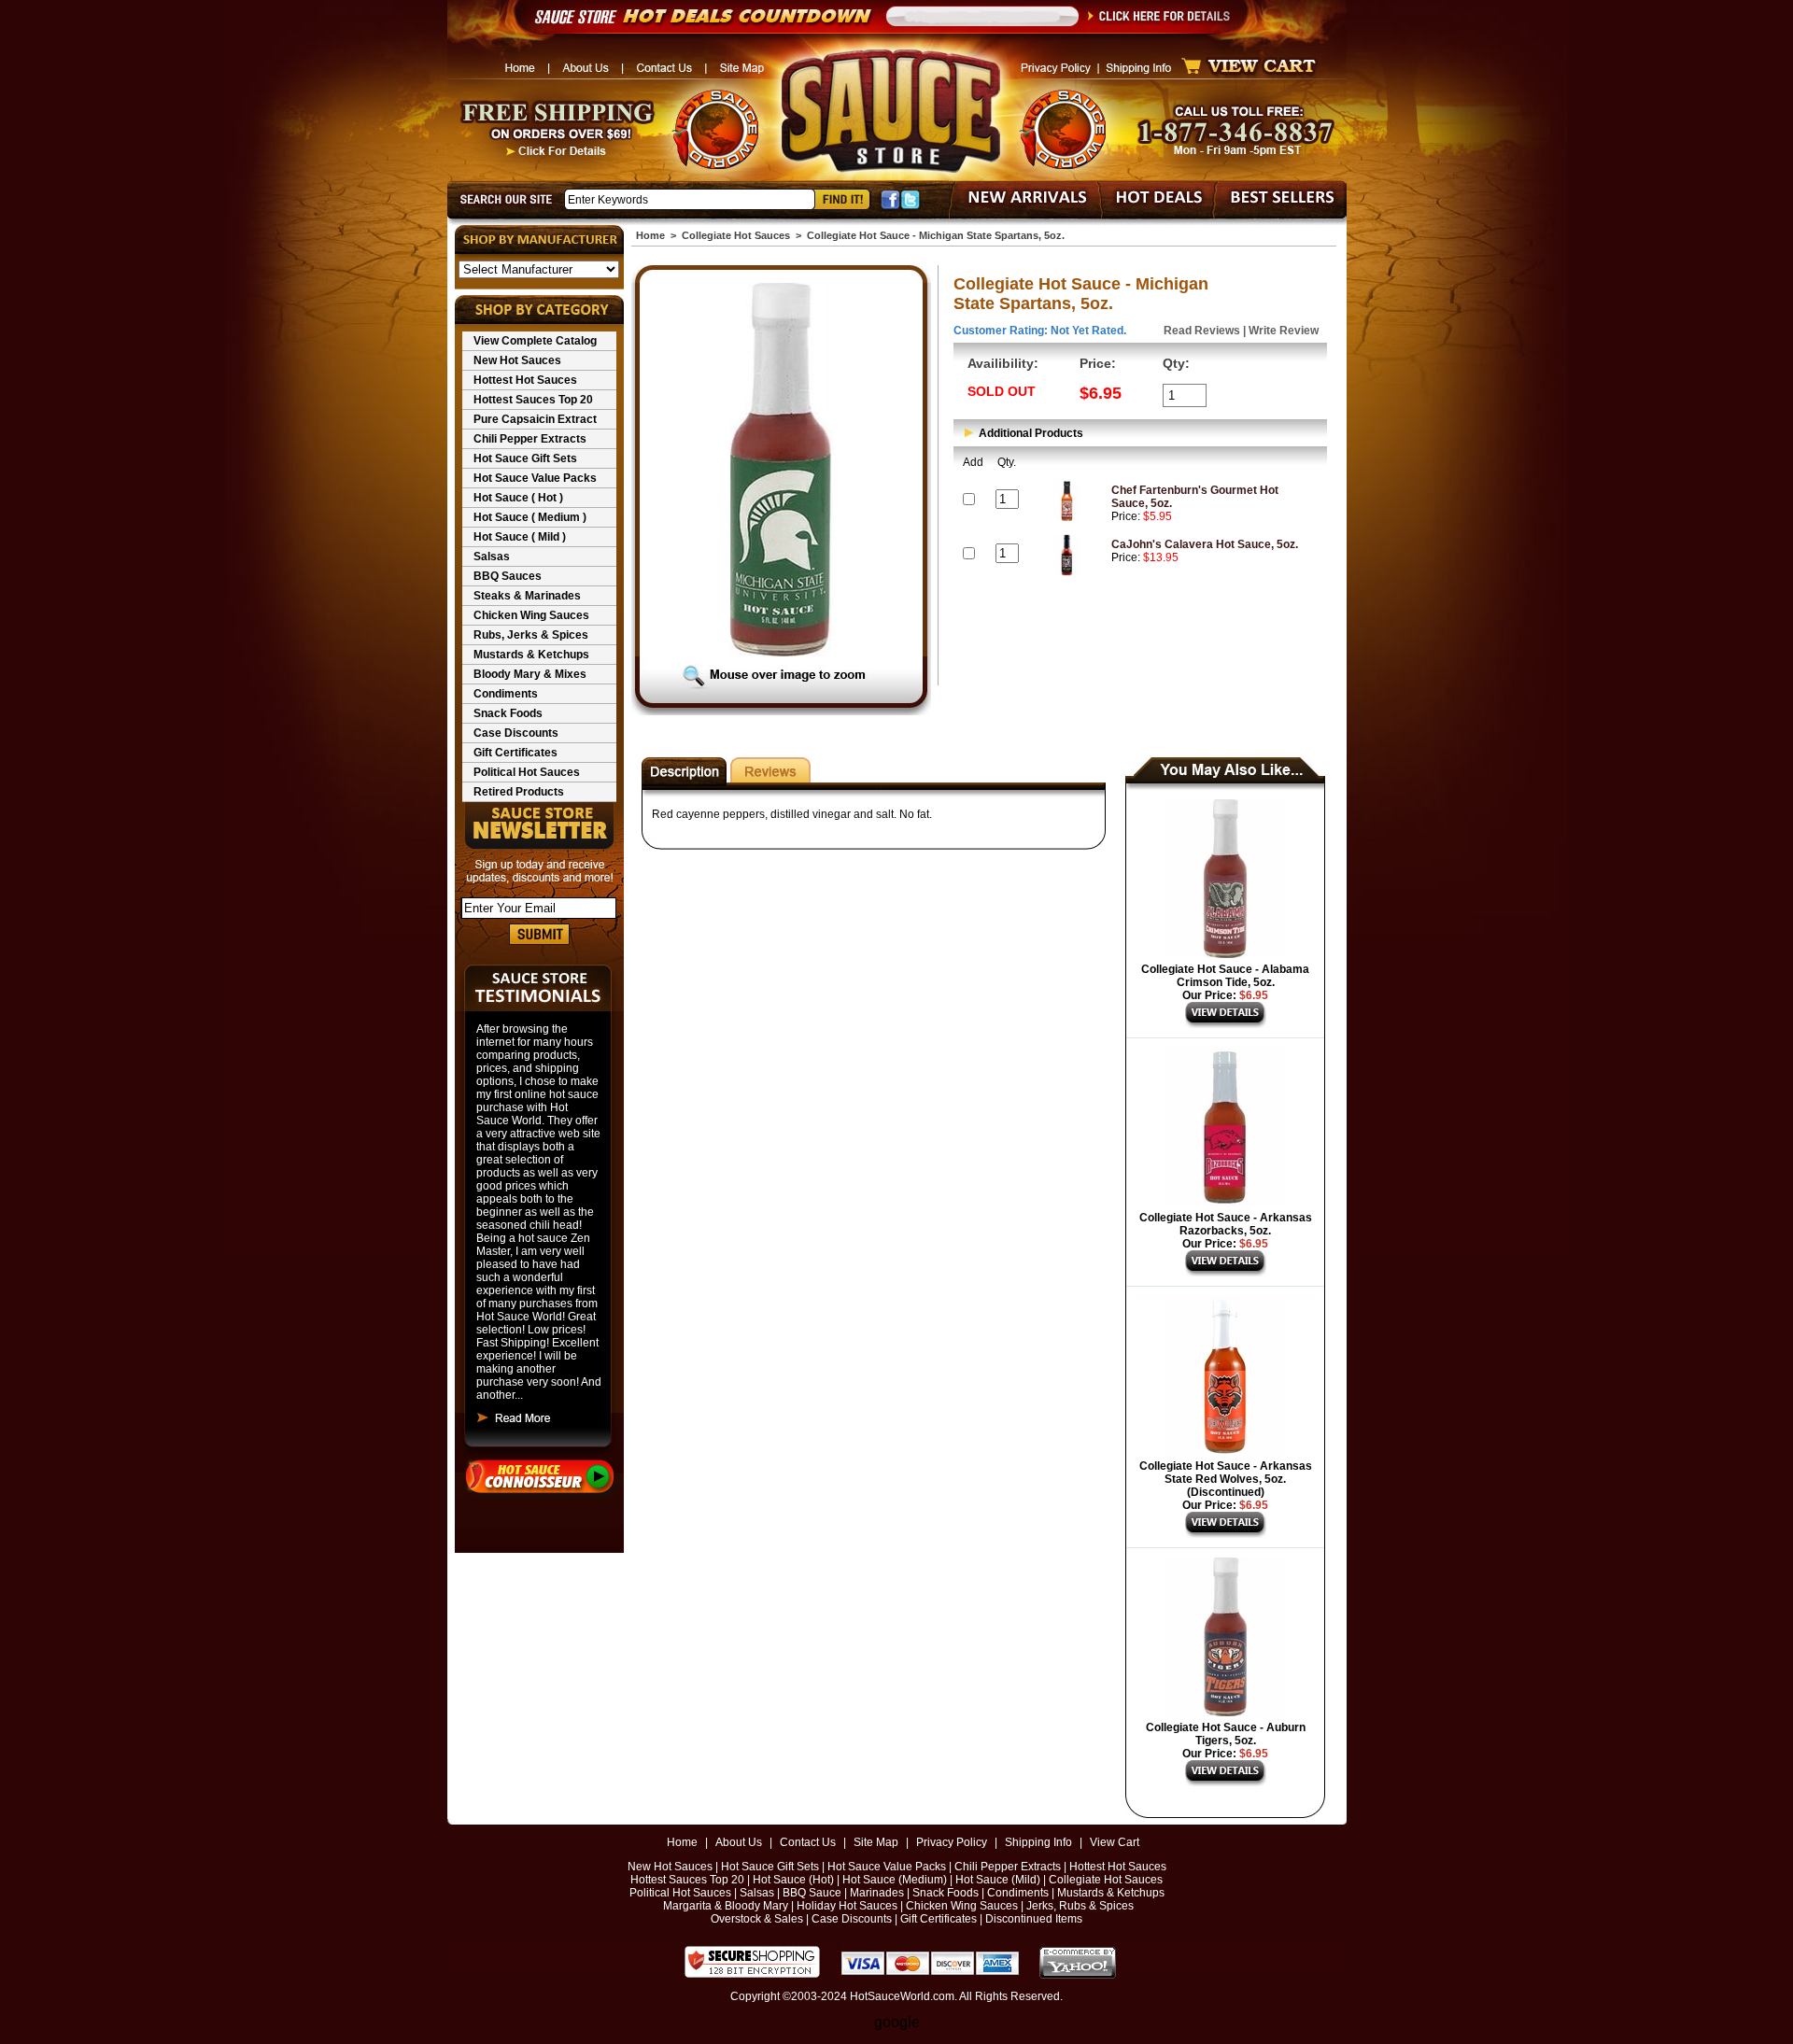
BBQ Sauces (508, 576)
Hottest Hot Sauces (525, 380)
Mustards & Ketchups (531, 655)
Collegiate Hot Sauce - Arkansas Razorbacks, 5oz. (1226, 1224)
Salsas (492, 557)
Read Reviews (1202, 331)
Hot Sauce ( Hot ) (518, 498)
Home (650, 235)
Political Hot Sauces (527, 772)
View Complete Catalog (535, 341)
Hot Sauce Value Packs (535, 478)
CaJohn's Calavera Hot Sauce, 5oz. (1205, 544)
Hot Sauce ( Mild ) (520, 537)
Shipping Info (1038, 1842)
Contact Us (808, 1842)
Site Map (876, 1842)
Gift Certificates (515, 753)
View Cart (1115, 1842)
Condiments (506, 694)
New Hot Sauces (517, 360)
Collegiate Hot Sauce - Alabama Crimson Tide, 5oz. (1225, 976)
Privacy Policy (952, 1842)
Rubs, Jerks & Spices (531, 635)
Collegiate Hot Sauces (736, 235)
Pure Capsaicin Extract (535, 419)
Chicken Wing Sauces (531, 615)
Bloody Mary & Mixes (530, 674)
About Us (739, 1842)
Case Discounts (516, 733)
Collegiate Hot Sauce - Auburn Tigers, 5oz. (1226, 1734)
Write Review (1284, 331)
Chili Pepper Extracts (530, 439)
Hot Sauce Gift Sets (525, 458)
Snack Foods (508, 713)
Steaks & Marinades (527, 596)
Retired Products (519, 792)
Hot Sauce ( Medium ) (530, 517)
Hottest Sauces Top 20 (533, 400)
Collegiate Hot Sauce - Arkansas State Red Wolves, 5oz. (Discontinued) (1226, 1479)
